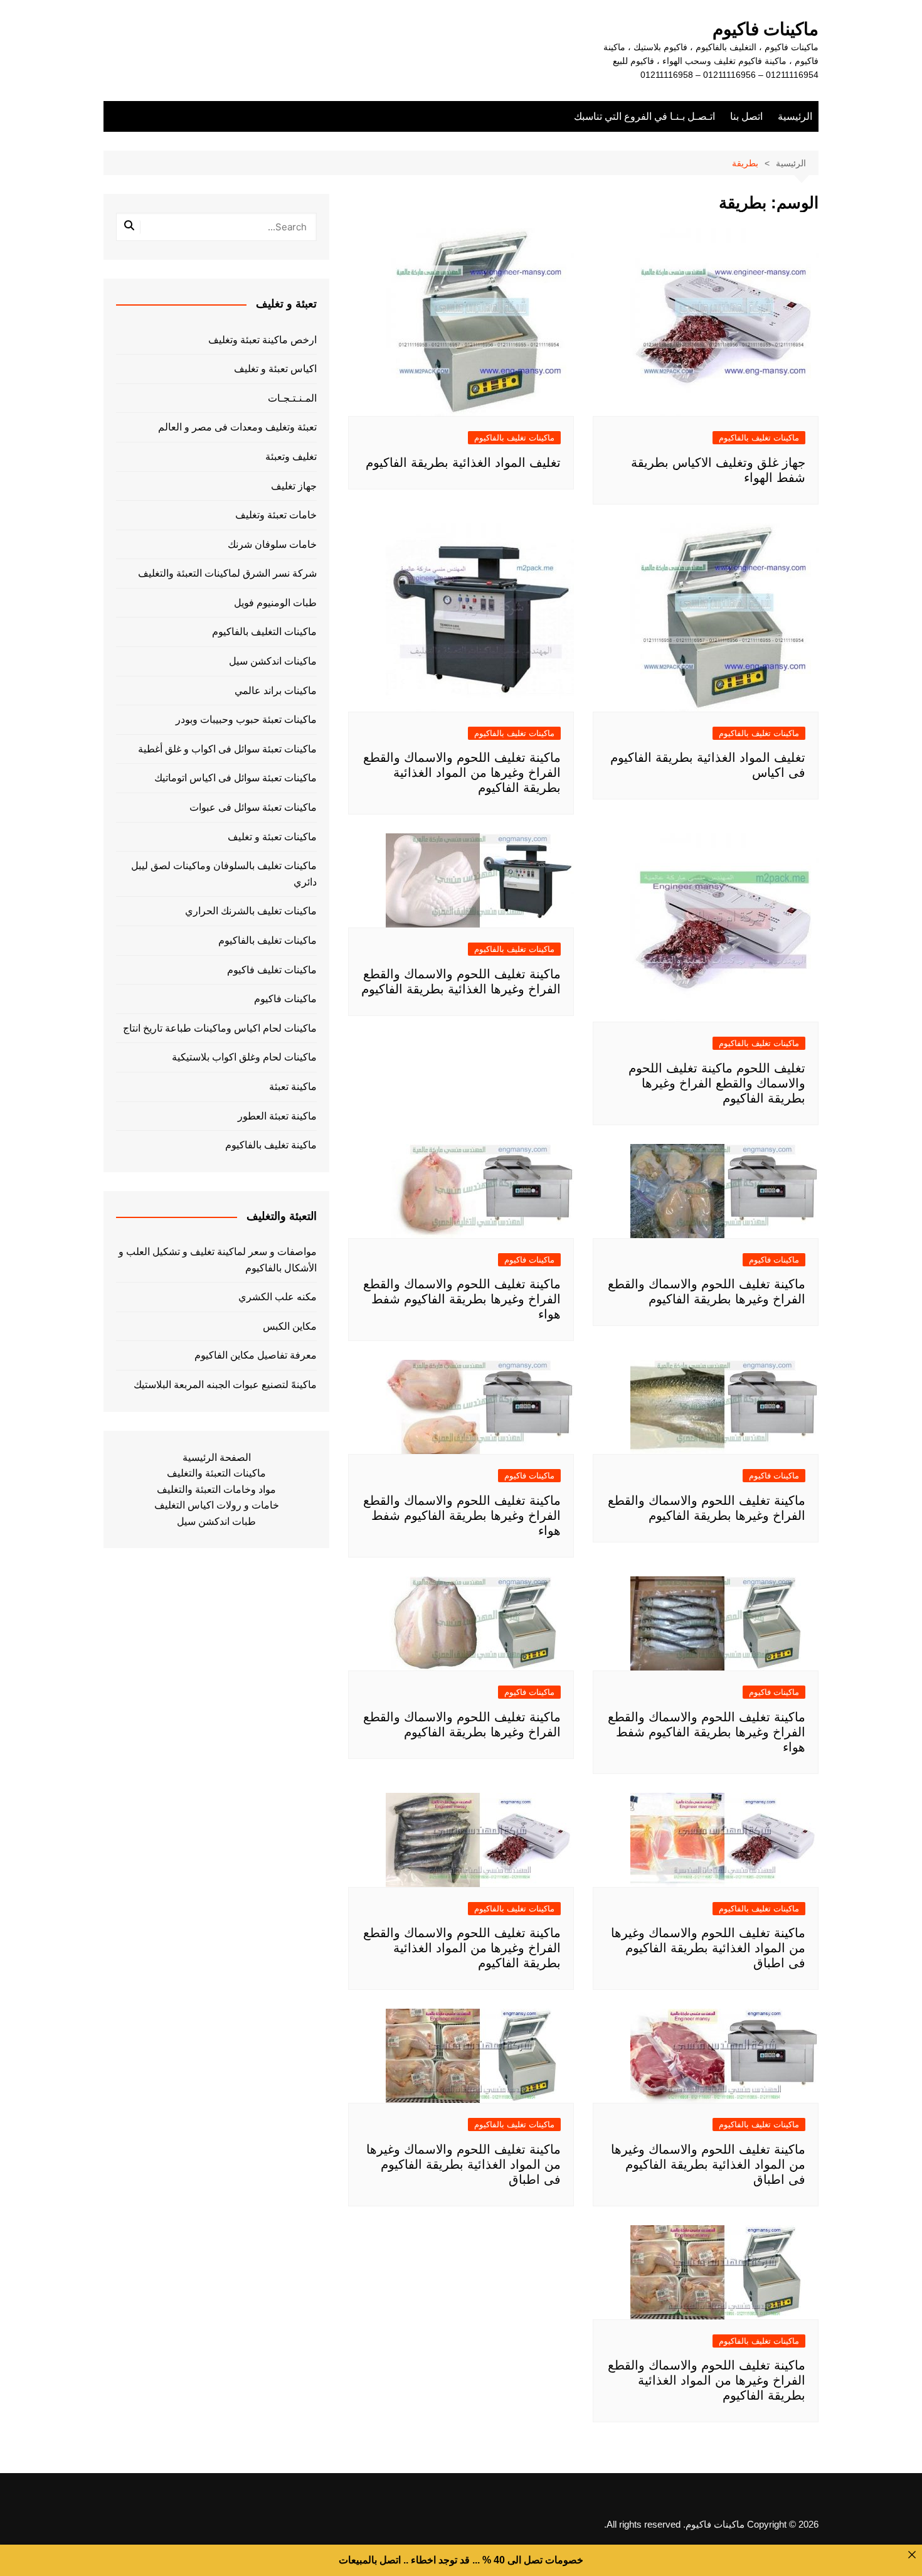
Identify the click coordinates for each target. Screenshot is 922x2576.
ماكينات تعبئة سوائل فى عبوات (253, 807)
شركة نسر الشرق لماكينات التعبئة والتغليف (227, 573)
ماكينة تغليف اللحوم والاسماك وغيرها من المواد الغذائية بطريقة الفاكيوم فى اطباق (708, 1948)
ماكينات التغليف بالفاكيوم (264, 632)
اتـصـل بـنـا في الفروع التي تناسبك (644, 116)
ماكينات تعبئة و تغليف (272, 837)
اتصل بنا (746, 116)
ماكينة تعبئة (293, 1087)
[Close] (912, 2555)
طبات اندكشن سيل (216, 1521)
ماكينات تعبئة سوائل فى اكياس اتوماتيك (236, 778)
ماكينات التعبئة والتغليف (216, 1473)
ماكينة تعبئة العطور (277, 1116)
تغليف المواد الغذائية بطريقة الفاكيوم (463, 462)
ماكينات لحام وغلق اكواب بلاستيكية (244, 1057)
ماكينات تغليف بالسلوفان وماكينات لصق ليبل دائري (224, 874)
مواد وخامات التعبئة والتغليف (216, 1489)
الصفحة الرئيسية (217, 1457)
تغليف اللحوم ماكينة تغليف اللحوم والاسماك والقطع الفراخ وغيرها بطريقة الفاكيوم (717, 1083)
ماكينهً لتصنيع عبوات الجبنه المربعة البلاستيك (225, 1385)
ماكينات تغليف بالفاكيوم (759, 438)
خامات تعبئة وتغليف (276, 515)
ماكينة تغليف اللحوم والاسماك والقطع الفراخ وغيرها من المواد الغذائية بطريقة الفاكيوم (462, 772)
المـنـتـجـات (292, 398)
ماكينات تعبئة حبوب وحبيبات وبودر (246, 719)
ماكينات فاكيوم (766, 29)
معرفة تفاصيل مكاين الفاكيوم (256, 1355)
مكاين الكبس (290, 1326)
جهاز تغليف (294, 486)
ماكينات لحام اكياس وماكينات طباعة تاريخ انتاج (220, 1028)
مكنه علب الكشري (278, 1297)
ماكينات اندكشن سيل (273, 661)
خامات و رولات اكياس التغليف (217, 1505)
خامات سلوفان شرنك (272, 544)
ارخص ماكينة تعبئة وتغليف (262, 340)
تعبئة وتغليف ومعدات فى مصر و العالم (237, 427)
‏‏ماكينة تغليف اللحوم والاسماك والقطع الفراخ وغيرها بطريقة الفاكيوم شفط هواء (462, 1299)
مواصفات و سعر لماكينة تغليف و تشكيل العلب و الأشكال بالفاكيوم (218, 1260)
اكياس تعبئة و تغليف (275, 369)
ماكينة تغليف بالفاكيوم (271, 1145)
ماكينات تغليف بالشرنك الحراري (251, 911)
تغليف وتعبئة (291, 457)
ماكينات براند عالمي (276, 691)
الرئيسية (795, 116)
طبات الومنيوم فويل (275, 603)
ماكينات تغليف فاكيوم (272, 970)
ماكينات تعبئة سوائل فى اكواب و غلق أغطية (227, 749)
